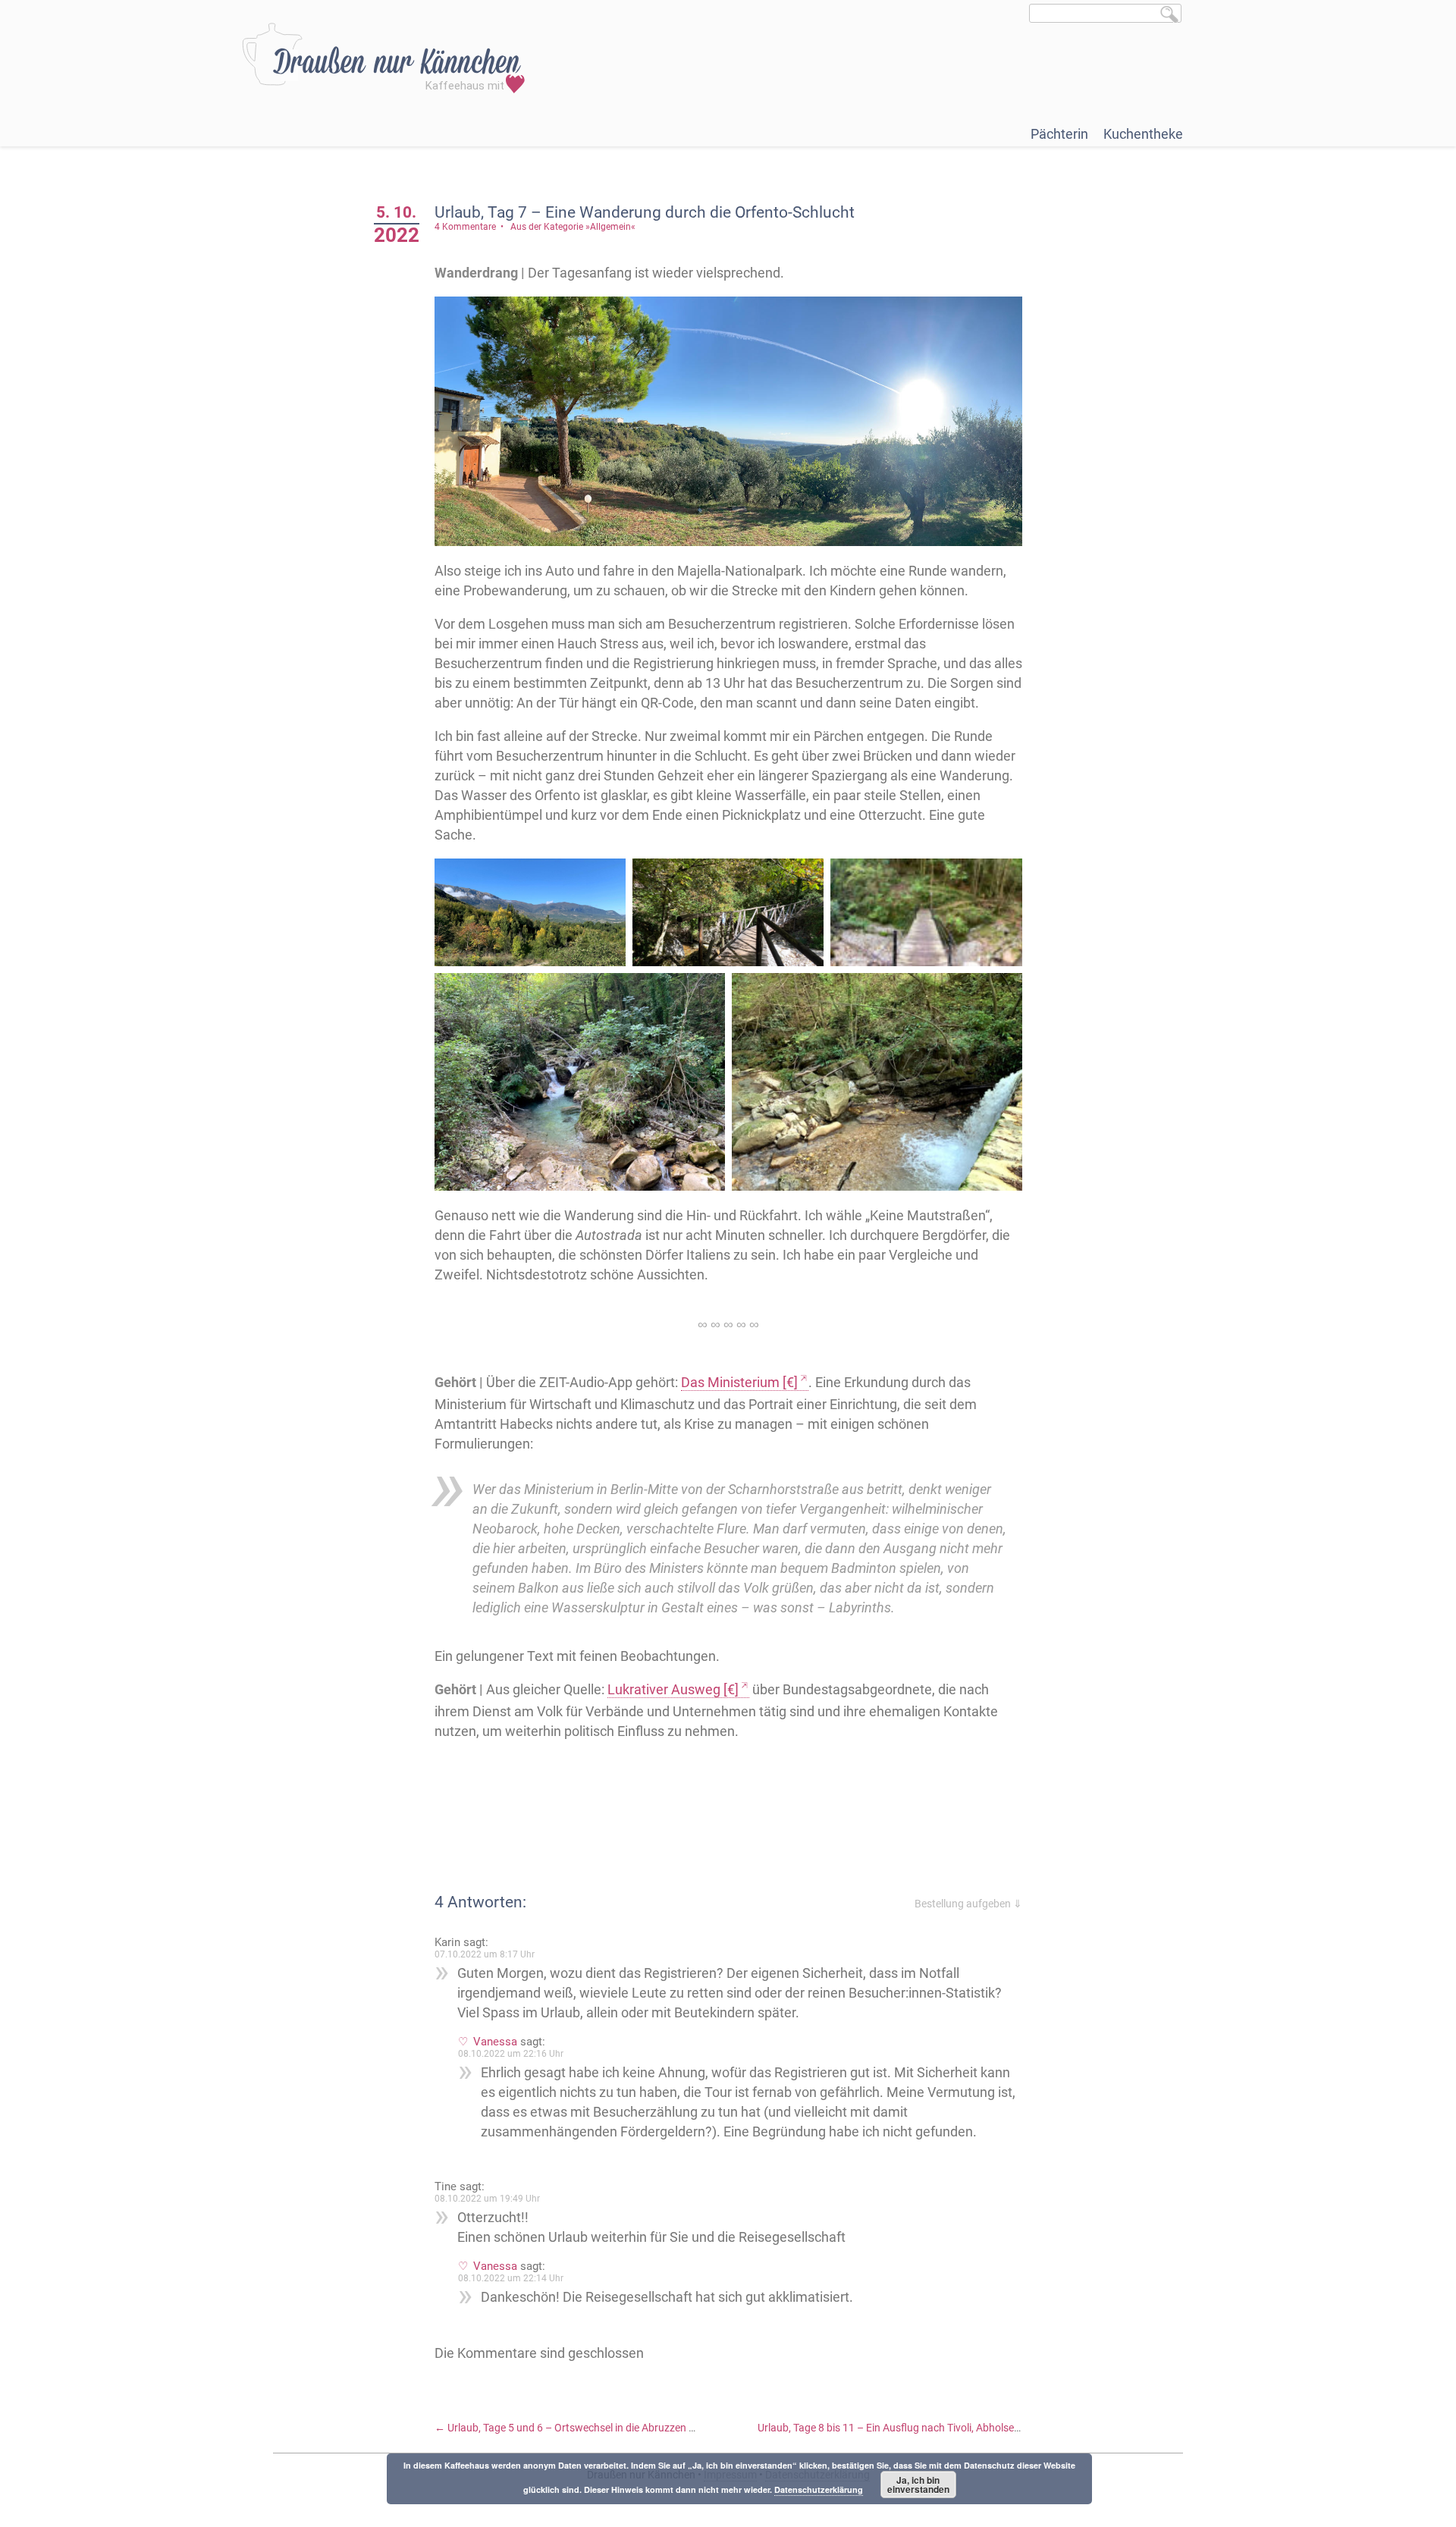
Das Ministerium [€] (739, 1382)
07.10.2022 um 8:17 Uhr (485, 1954)
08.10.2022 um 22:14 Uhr (511, 2278)
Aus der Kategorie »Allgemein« (573, 227)
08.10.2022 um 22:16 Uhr (511, 2054)
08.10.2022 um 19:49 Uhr (487, 2199)
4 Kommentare (465, 227)
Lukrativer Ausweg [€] (673, 1689)
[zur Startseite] (383, 58)
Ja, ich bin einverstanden (918, 2485)
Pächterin (1059, 134)
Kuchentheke (1143, 134)
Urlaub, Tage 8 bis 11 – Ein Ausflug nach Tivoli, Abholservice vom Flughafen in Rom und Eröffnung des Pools (1016, 2428)
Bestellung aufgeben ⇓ (968, 1904)
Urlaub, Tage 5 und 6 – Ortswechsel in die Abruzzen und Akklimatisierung (611, 2428)
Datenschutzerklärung (819, 2489)
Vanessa (495, 2042)
